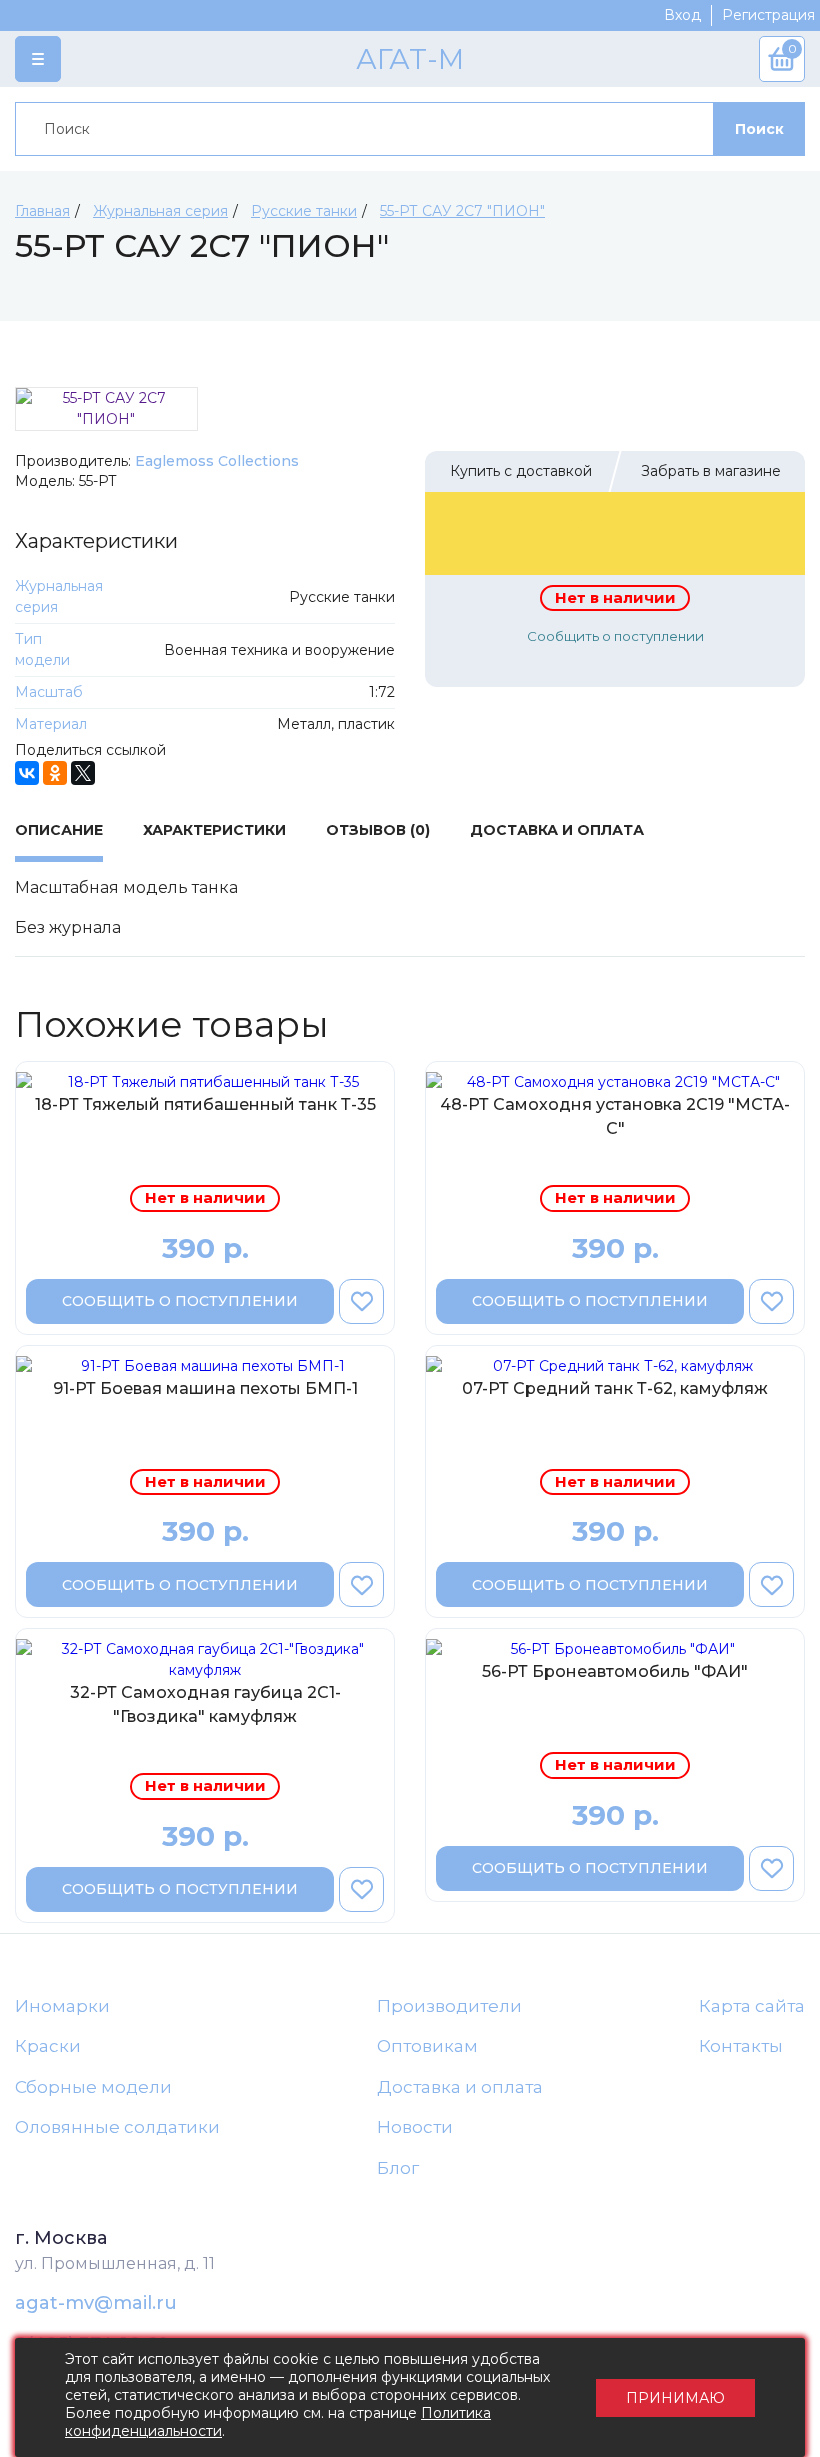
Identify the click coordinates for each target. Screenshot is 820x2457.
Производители (449, 2006)
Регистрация (768, 15)
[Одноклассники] (55, 773)
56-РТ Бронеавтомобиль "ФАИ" (615, 1671)
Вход (682, 15)
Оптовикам (427, 2046)
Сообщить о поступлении (615, 636)
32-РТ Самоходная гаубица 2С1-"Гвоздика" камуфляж (205, 1704)
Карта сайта (752, 2006)
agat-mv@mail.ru (96, 2303)
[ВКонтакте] (27, 773)
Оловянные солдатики (117, 2127)
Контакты (741, 2046)
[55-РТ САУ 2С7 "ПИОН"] (106, 409)
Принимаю (675, 2398)
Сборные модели (93, 2087)
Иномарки (62, 2006)
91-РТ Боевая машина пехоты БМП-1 (205, 1388)
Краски (48, 2046)
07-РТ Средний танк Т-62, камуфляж (615, 1388)
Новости (415, 2127)
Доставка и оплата (460, 2087)
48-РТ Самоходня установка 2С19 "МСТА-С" (615, 1116)
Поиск (759, 129)
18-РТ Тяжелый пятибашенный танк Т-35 (205, 1104)
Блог (398, 2168)
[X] (83, 773)
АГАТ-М (410, 59)
